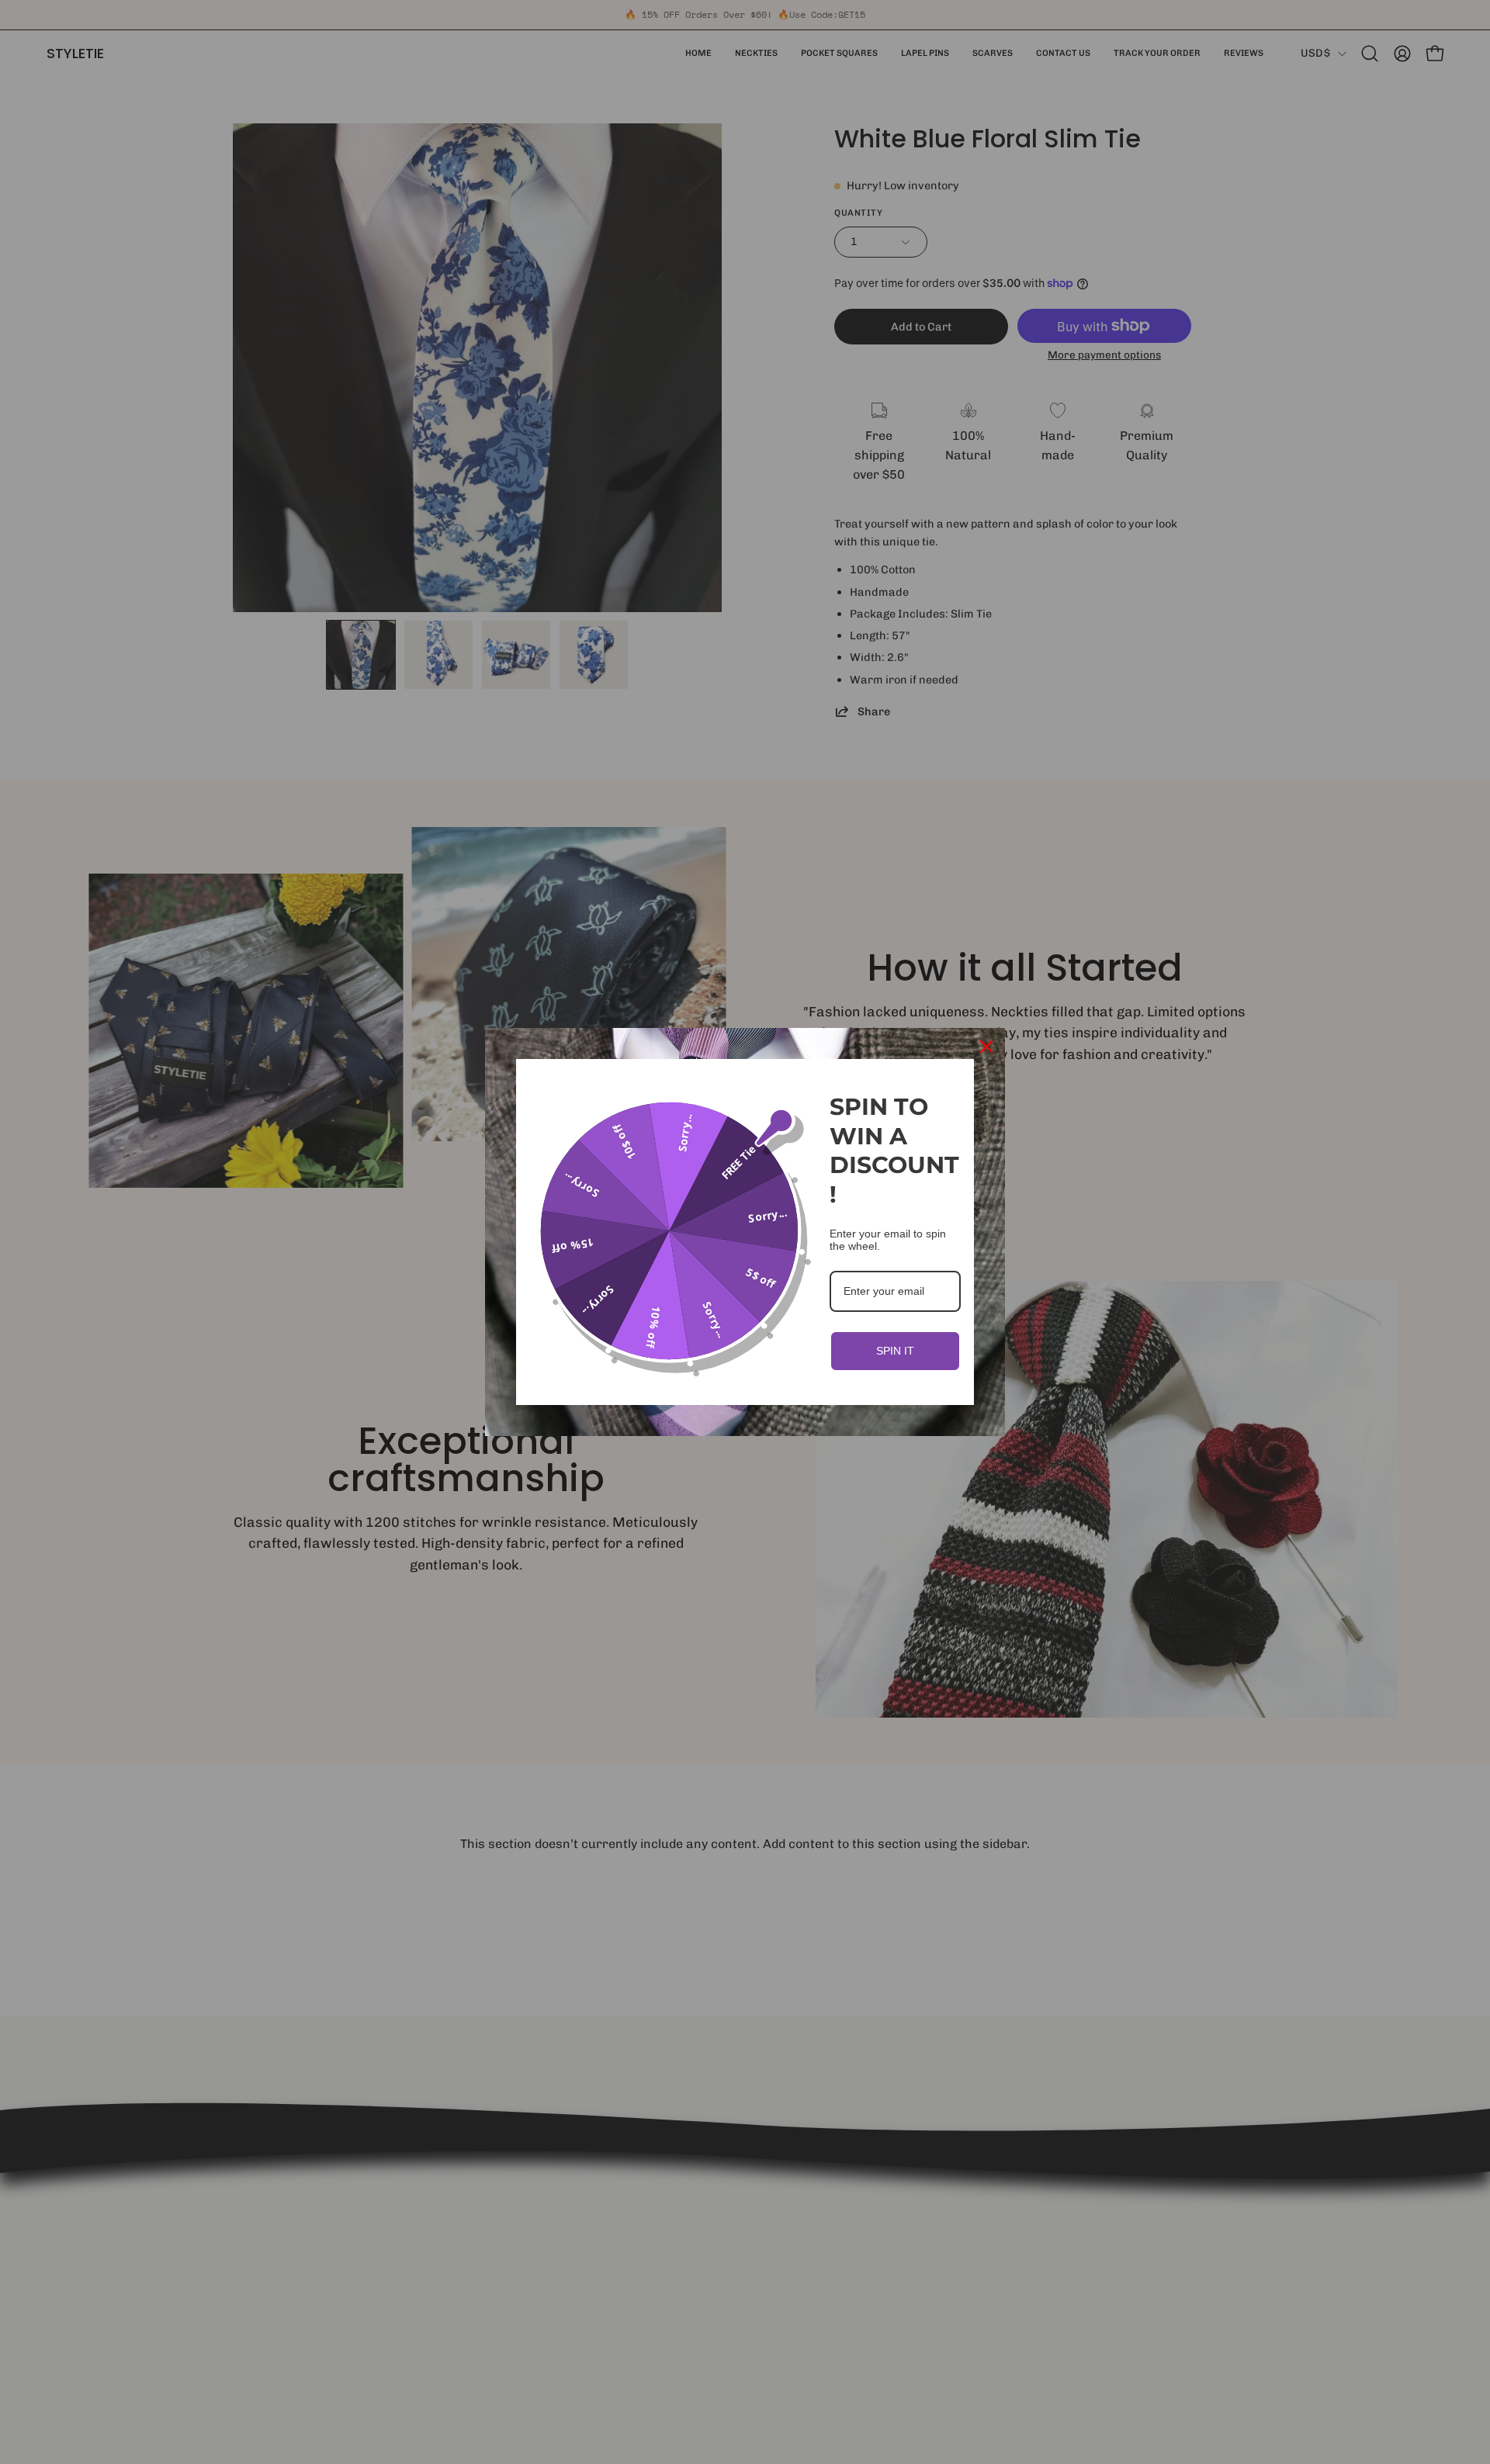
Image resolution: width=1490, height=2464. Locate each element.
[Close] (986, 1047)
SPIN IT (895, 1351)
